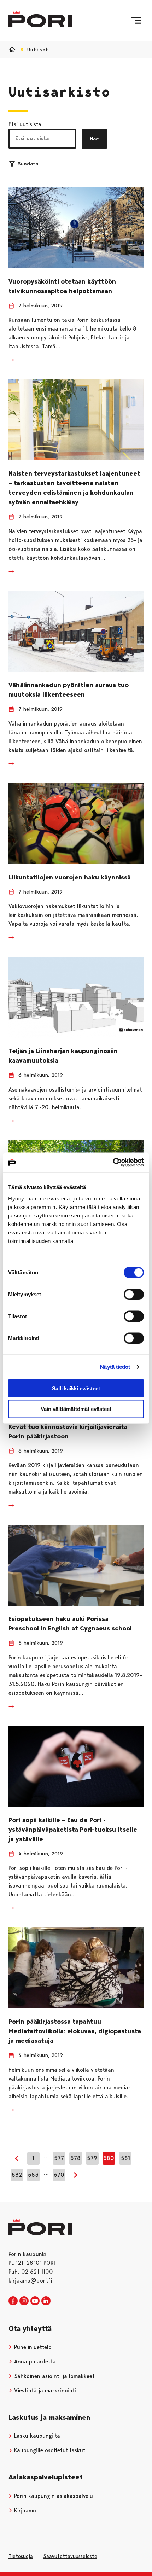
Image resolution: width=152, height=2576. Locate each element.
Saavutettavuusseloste (70, 2556)
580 (109, 2158)
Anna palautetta (34, 2362)
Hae (94, 139)
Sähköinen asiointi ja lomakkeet (54, 2376)
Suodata (28, 164)
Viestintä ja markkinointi (44, 2391)
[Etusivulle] (40, 19)
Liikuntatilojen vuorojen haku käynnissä (70, 877)
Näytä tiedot (115, 1367)
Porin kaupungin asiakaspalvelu (53, 2496)
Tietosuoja (21, 2556)
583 (33, 2175)
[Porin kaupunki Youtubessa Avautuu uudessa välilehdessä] (35, 2301)
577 (59, 2158)
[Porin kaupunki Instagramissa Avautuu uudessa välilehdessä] (24, 2301)
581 (125, 2158)
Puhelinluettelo (32, 2347)
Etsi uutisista (25, 124)
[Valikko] (136, 21)
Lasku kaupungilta (36, 2436)
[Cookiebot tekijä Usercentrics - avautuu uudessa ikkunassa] (113, 1162)
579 (92, 2158)
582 (17, 2175)
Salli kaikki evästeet (76, 1388)
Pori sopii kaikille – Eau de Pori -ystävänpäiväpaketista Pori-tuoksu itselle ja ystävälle (73, 1830)
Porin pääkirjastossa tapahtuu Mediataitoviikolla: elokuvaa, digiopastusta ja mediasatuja (75, 2031)
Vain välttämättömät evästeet (76, 1409)
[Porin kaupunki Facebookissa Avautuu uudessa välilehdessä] (13, 2301)
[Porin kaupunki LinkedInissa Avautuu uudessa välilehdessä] (46, 2301)
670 (59, 2175)
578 (75, 2158)
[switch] (134, 1294)
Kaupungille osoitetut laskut (49, 2450)
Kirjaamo (24, 2510)
